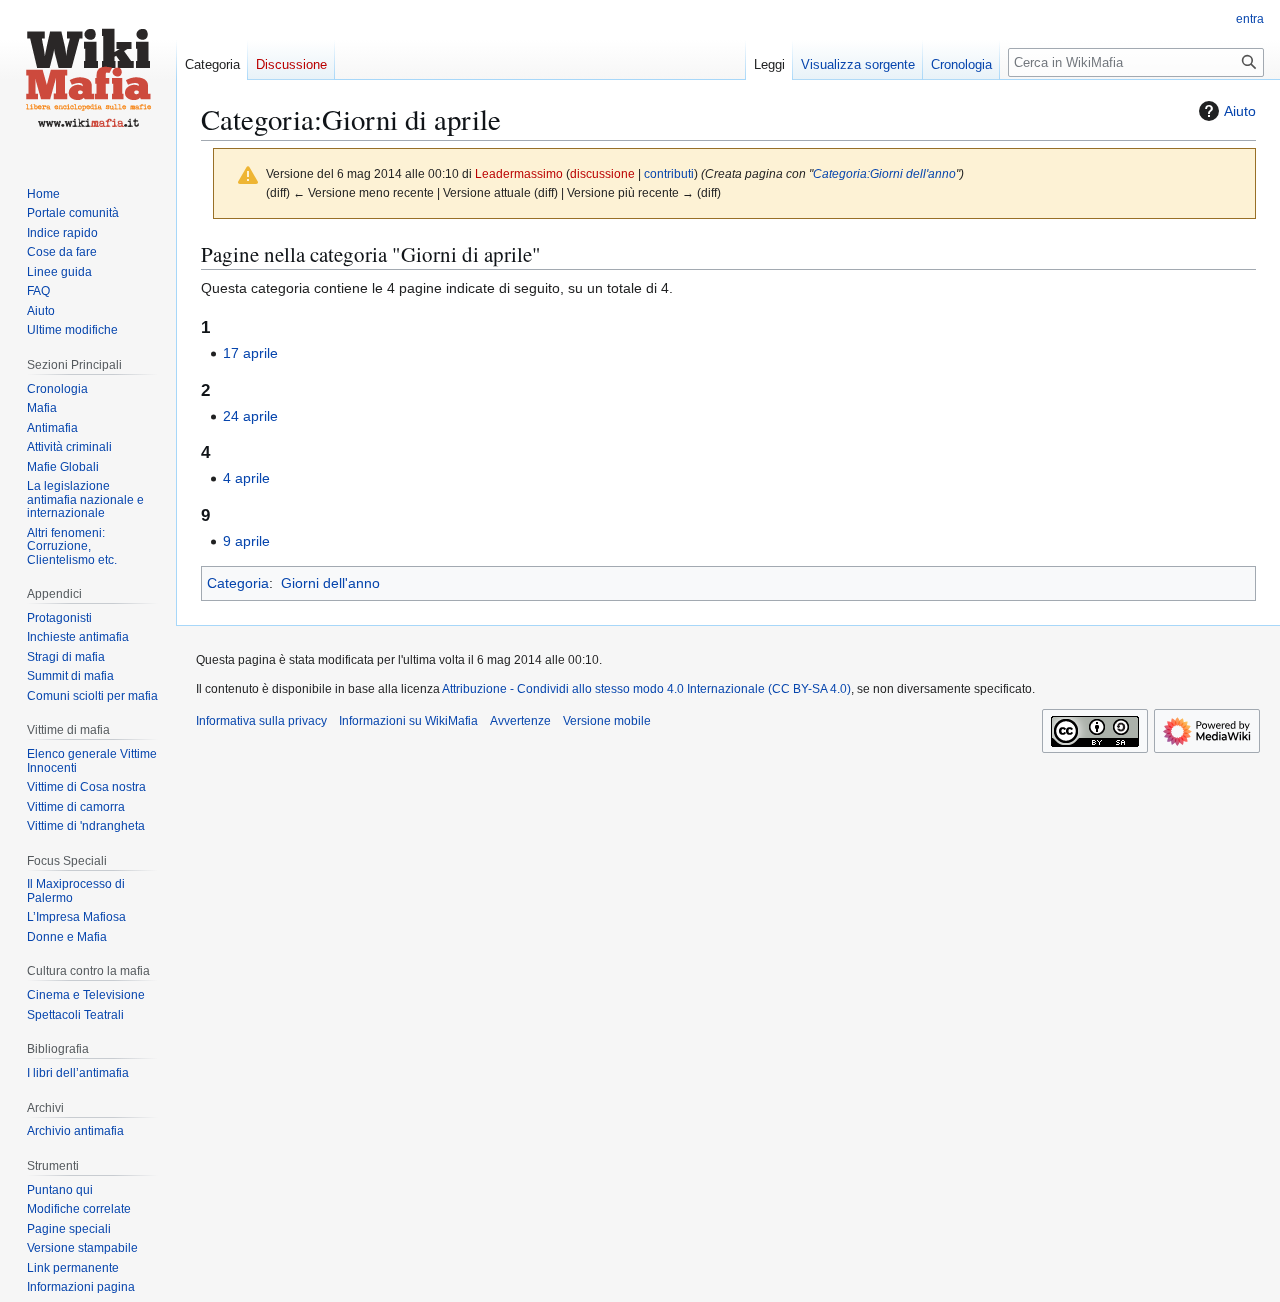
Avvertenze (520, 721)
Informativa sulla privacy (261, 721)
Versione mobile (607, 721)
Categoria (238, 583)
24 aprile (250, 416)
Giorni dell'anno (330, 583)
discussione (602, 173)
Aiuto (1240, 111)
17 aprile (250, 353)
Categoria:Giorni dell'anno (884, 173)
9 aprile (246, 541)
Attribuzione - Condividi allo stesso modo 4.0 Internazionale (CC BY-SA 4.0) (646, 689)
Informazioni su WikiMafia (408, 721)
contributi (669, 173)
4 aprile (246, 478)
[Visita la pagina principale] (88, 80)
